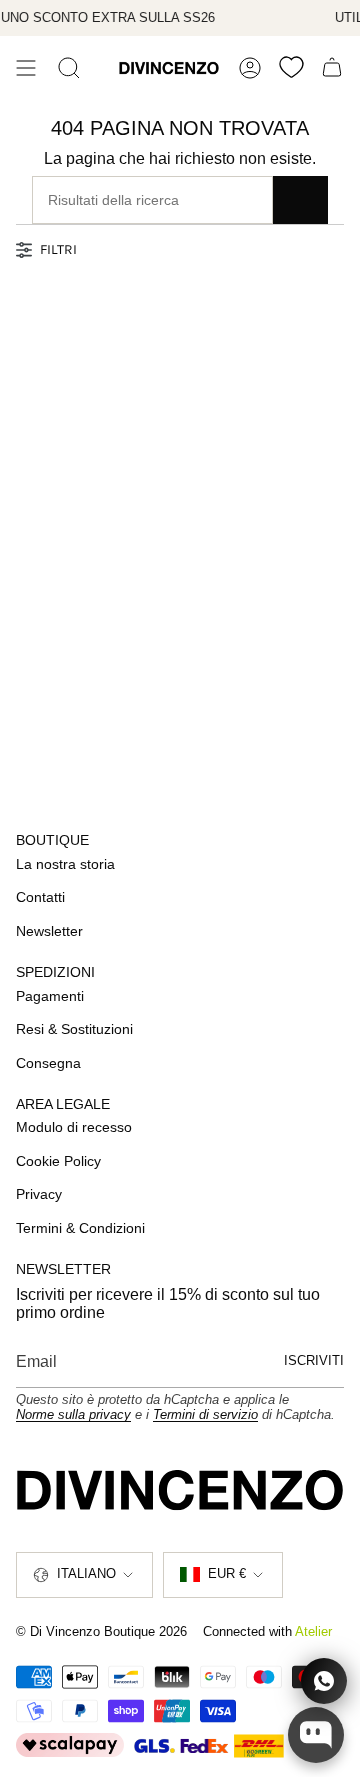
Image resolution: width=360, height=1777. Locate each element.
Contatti (40, 897)
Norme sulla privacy (73, 1414)
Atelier (313, 1631)
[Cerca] (69, 68)
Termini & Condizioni (80, 1228)
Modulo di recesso (74, 1127)
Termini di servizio (205, 1414)
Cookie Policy (58, 1161)
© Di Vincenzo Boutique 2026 (101, 1631)
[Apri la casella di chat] (316, 1735)
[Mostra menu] (26, 68)
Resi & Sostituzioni (74, 1029)
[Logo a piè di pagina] (180, 1489)
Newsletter (49, 931)
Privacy (39, 1194)
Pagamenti (50, 996)
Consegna (48, 1063)
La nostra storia (65, 864)
